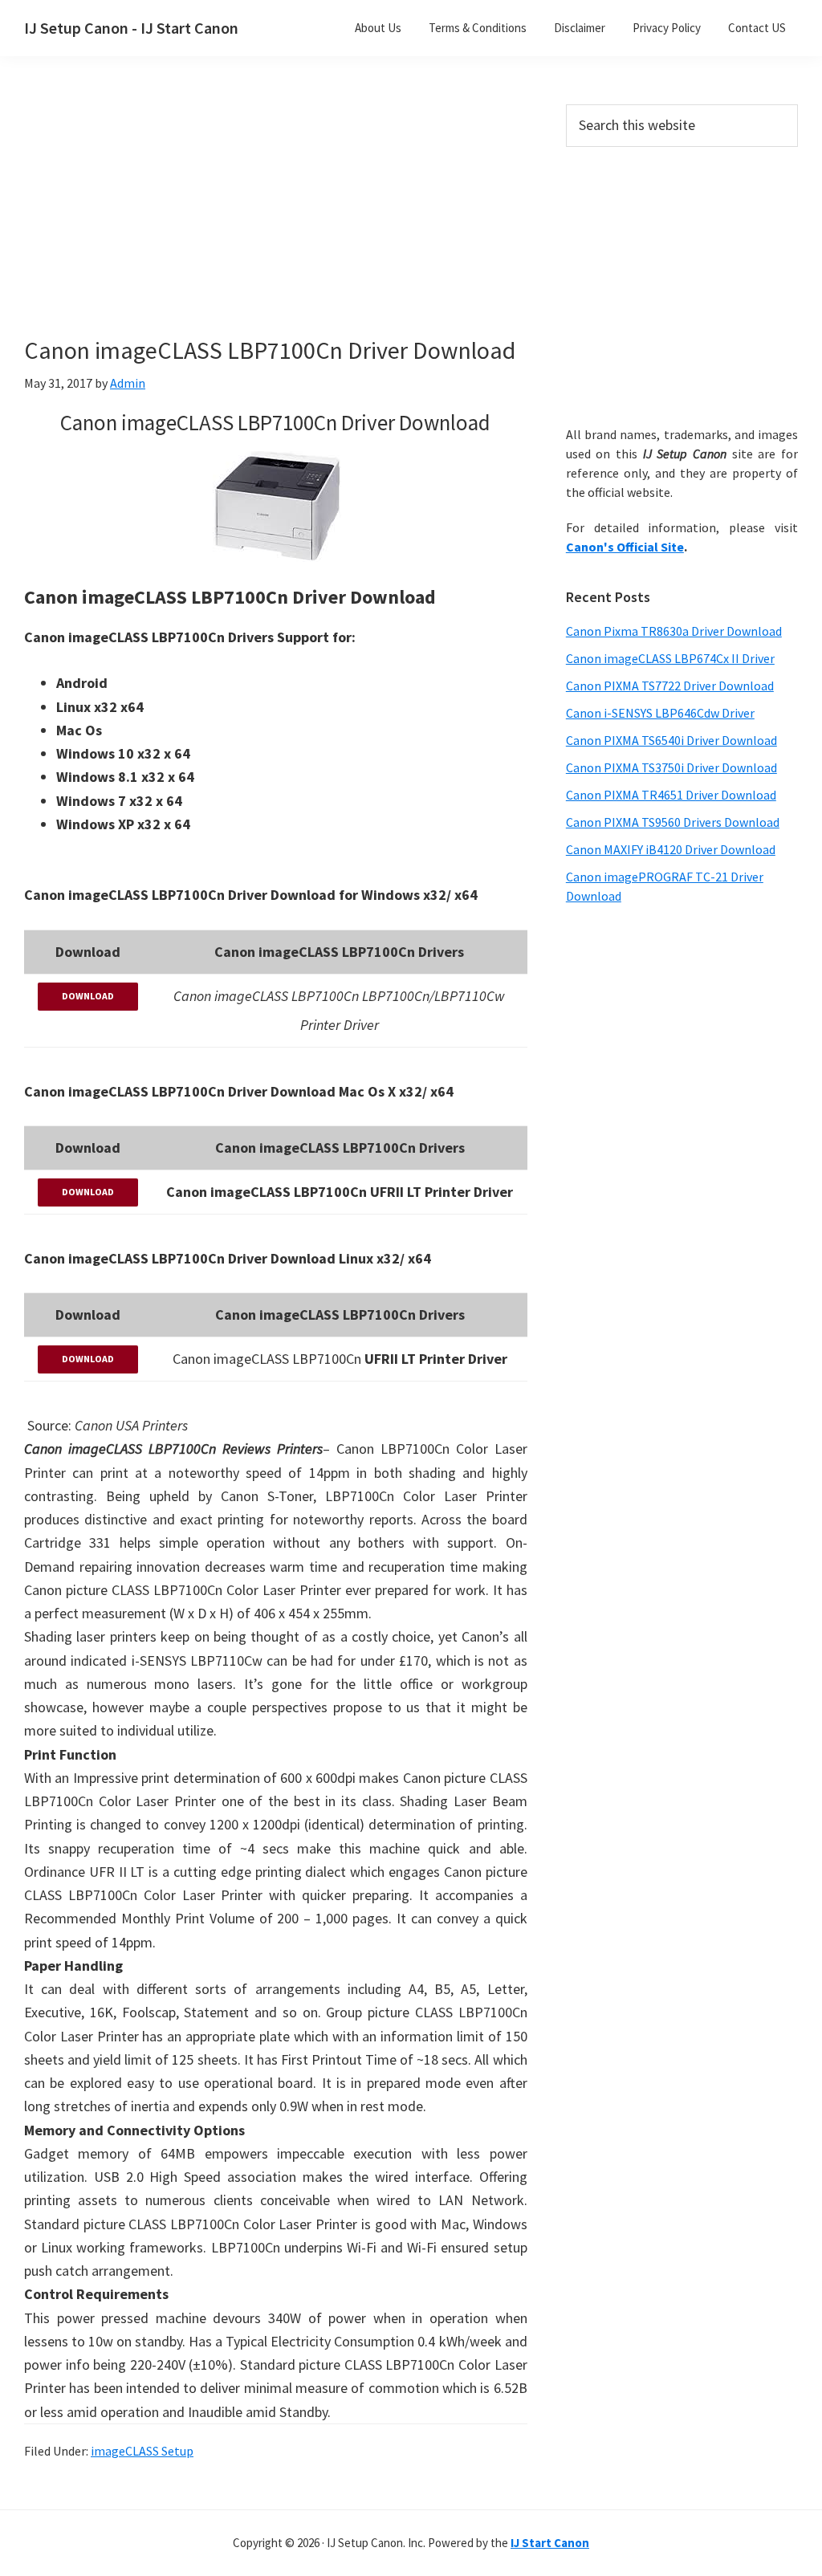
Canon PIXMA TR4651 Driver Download (671, 795)
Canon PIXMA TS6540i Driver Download (671, 740)
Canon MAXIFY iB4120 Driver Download (671, 849)
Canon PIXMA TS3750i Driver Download (671, 767)
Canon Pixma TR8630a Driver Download (674, 631)
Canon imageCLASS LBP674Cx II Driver (670, 658)
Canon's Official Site (625, 547)
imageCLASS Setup (142, 2451)
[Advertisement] (305, 223)
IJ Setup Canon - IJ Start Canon (131, 28)
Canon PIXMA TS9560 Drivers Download (673, 822)
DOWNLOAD (88, 996)
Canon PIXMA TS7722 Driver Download (670, 686)
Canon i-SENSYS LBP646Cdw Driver (660, 713)
